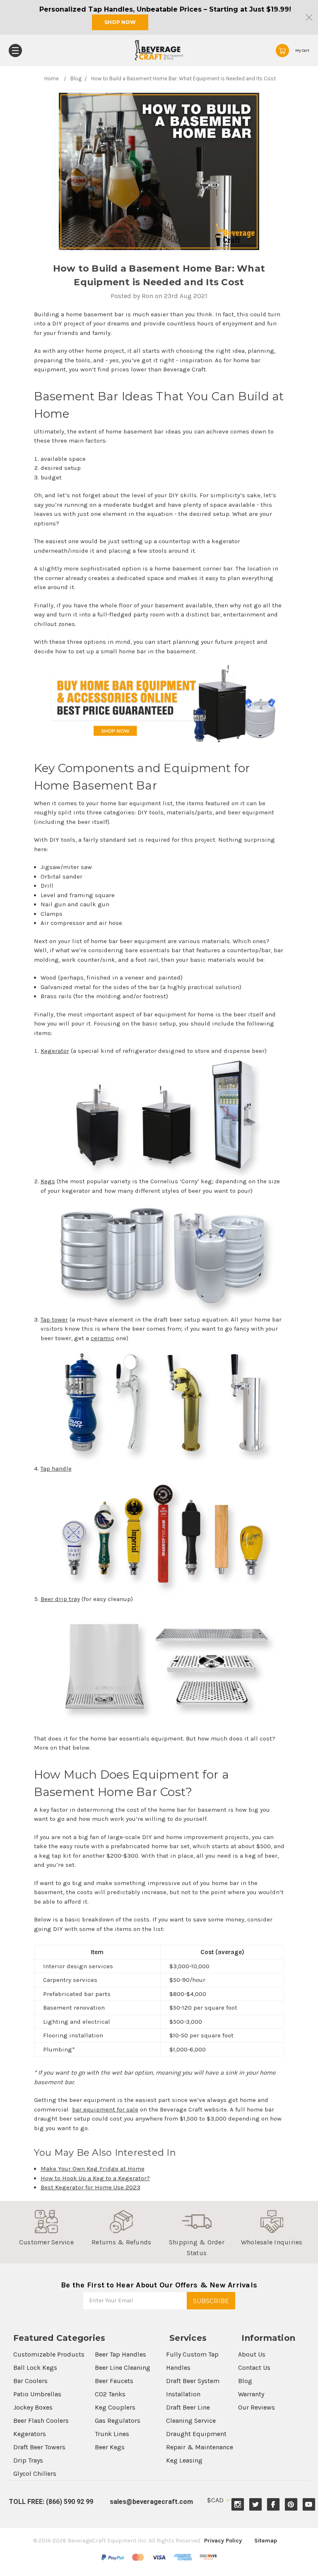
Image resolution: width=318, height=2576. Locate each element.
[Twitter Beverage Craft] (256, 2505)
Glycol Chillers (35, 2474)
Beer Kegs (110, 2447)
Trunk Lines (112, 2434)
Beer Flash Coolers (41, 2421)
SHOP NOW (120, 22)
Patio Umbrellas (37, 2394)
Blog (245, 2381)
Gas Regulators (118, 2421)
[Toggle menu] (15, 51)
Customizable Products (49, 2354)
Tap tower (54, 1319)
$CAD (216, 2500)
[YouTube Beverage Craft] (309, 2505)
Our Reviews (257, 2407)
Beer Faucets (114, 2381)
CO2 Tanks (110, 2394)
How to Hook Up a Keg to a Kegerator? (95, 2178)
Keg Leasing (184, 2460)
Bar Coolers (30, 2381)
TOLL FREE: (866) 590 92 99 (51, 2502)
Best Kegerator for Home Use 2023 (90, 2187)
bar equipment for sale (105, 2109)
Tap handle (56, 1469)
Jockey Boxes (33, 2407)
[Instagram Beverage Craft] (238, 2505)
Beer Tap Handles (120, 2354)
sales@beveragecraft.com (151, 2502)
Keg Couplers (115, 2407)
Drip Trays (28, 2460)
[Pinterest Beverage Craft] (291, 2505)
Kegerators (30, 2434)
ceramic (102, 1338)
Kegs (48, 1181)
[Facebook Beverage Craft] (273, 2505)
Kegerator (55, 1051)
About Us (252, 2354)
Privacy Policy (223, 2541)
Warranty (251, 2394)
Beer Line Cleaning (123, 2368)
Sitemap (266, 2541)
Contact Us (254, 2368)
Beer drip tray (60, 1599)
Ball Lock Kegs (35, 2368)
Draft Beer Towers (39, 2447)
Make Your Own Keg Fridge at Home (93, 2169)
